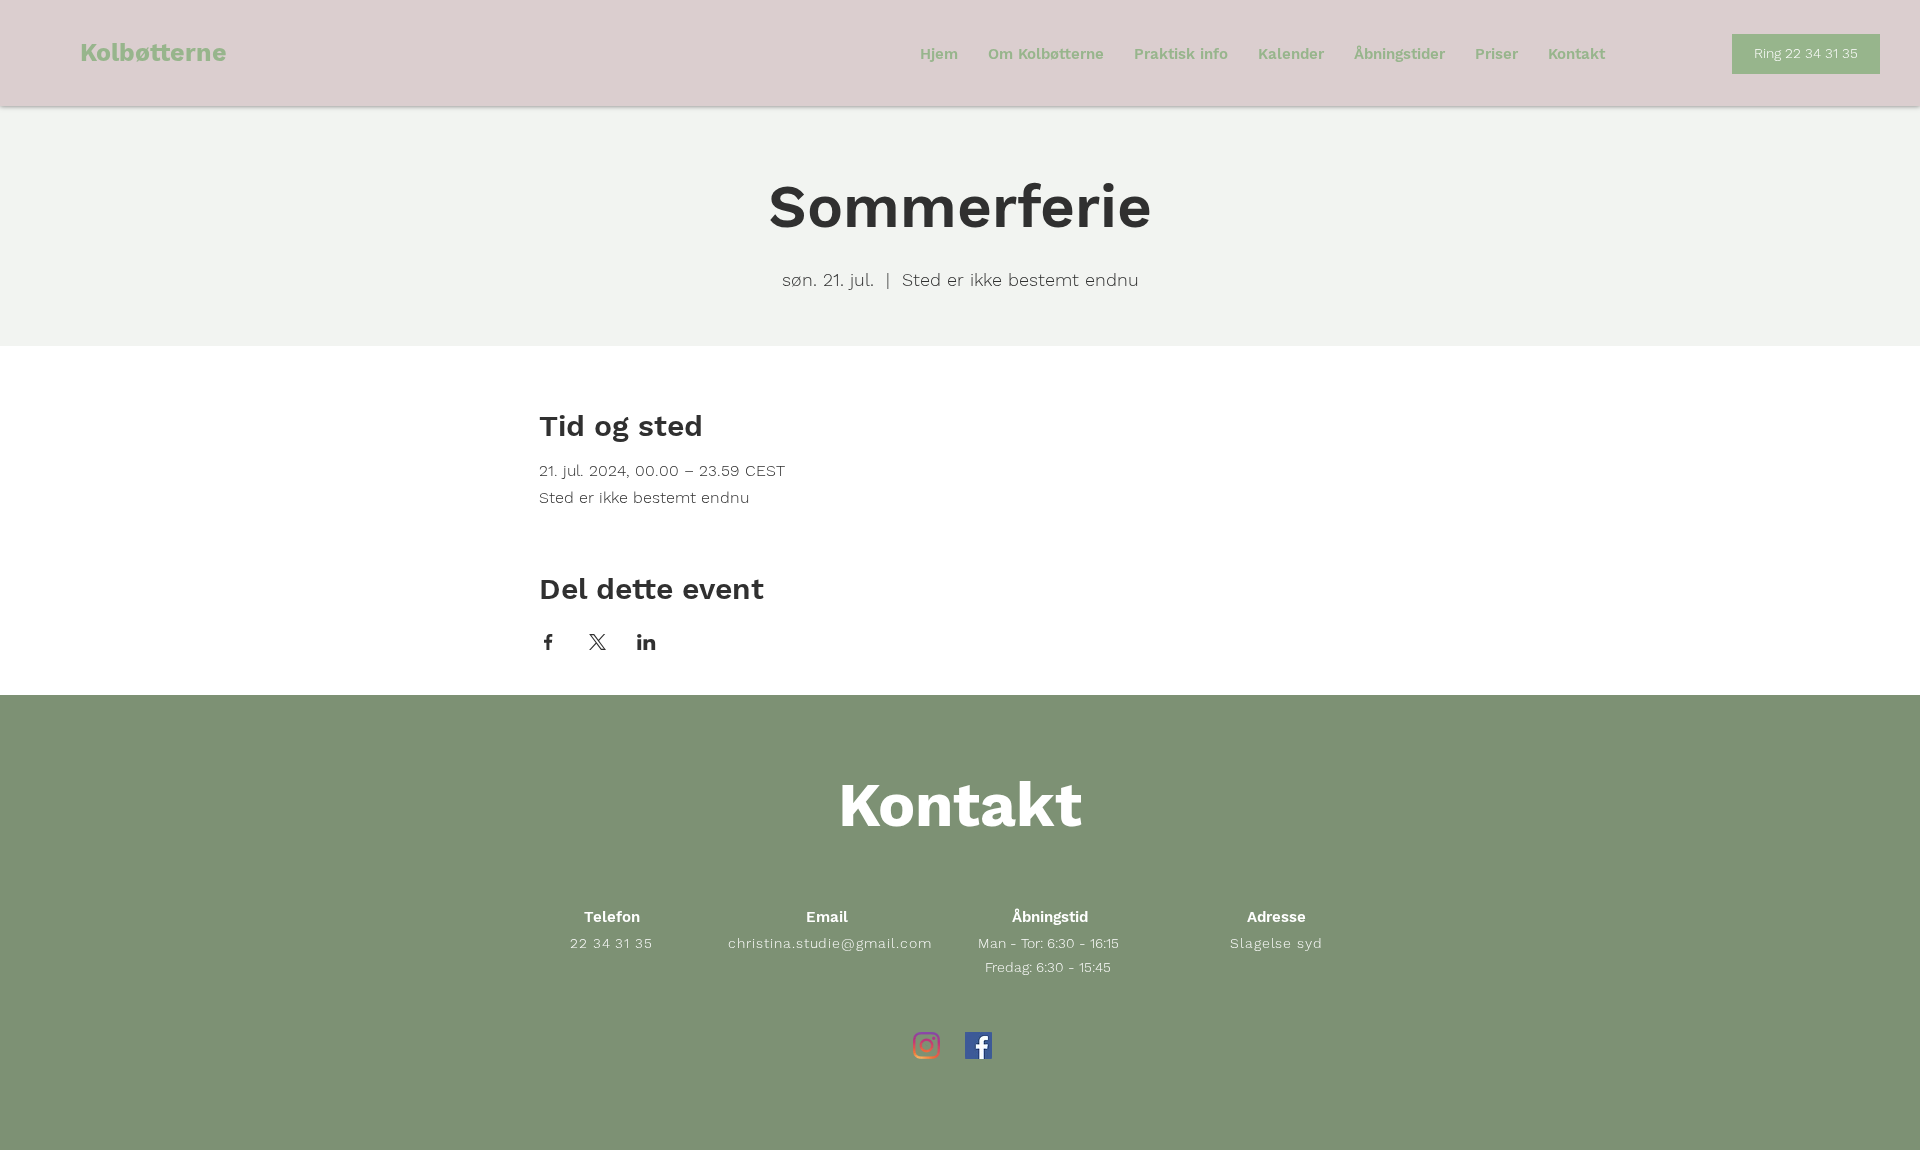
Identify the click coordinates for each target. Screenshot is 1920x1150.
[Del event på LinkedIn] (646, 642)
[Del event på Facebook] (548, 642)
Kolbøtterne (153, 52)
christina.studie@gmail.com (830, 943)
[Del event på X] (597, 642)
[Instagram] (926, 1045)
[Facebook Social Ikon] (978, 1045)
